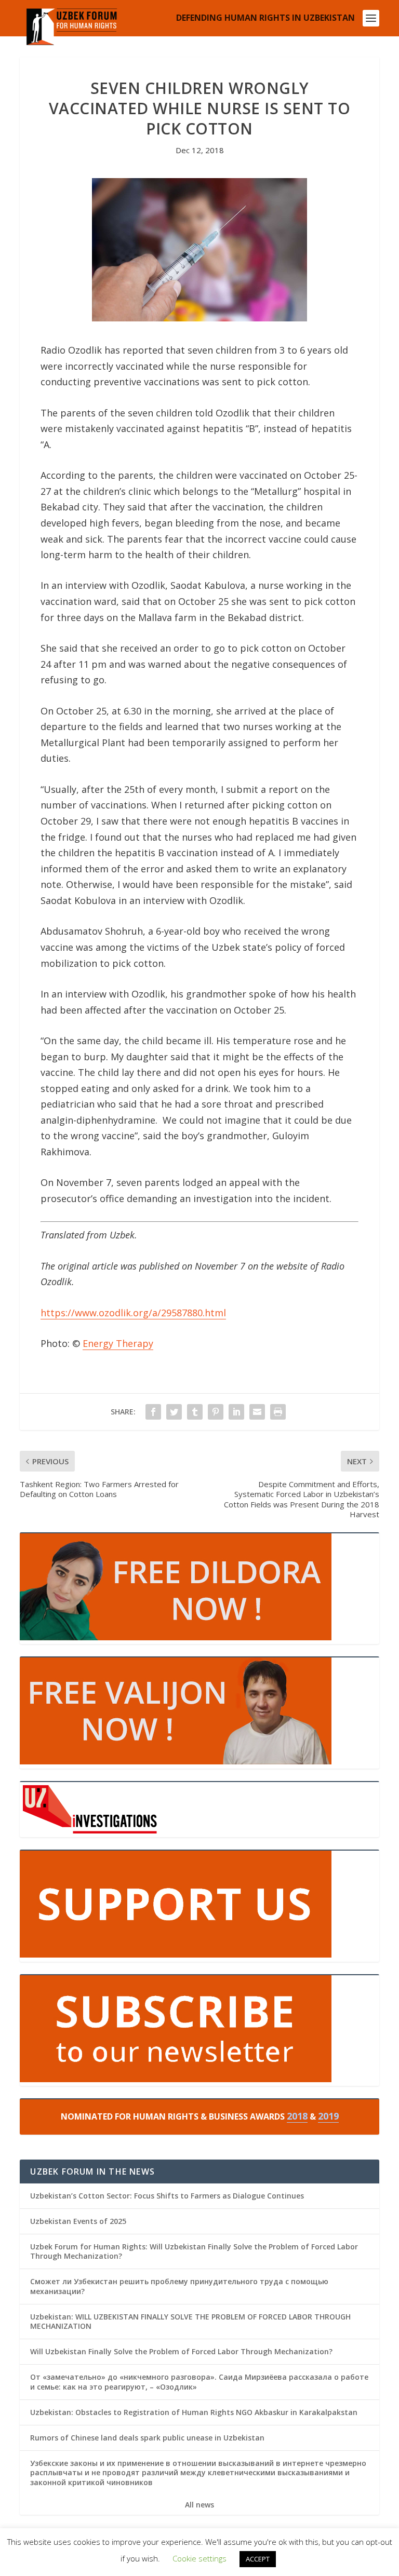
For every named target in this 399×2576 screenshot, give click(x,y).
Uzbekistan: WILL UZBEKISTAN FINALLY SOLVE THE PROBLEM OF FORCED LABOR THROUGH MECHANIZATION (190, 2321)
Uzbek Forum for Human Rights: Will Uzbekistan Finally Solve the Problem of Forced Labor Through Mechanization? (194, 2251)
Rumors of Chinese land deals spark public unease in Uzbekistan (147, 2438)
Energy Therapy (118, 1343)
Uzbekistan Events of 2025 (78, 2221)
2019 (328, 2116)
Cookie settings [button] (199, 2558)
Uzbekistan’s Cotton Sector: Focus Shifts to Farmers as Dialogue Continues (167, 2196)
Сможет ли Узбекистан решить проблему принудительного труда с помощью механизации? (179, 2286)
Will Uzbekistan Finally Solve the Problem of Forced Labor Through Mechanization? (181, 2351)
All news (199, 2505)
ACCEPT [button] (258, 2559)
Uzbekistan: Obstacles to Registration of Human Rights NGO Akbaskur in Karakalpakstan (194, 2412)
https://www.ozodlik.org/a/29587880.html (133, 1313)
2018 (297, 2116)
